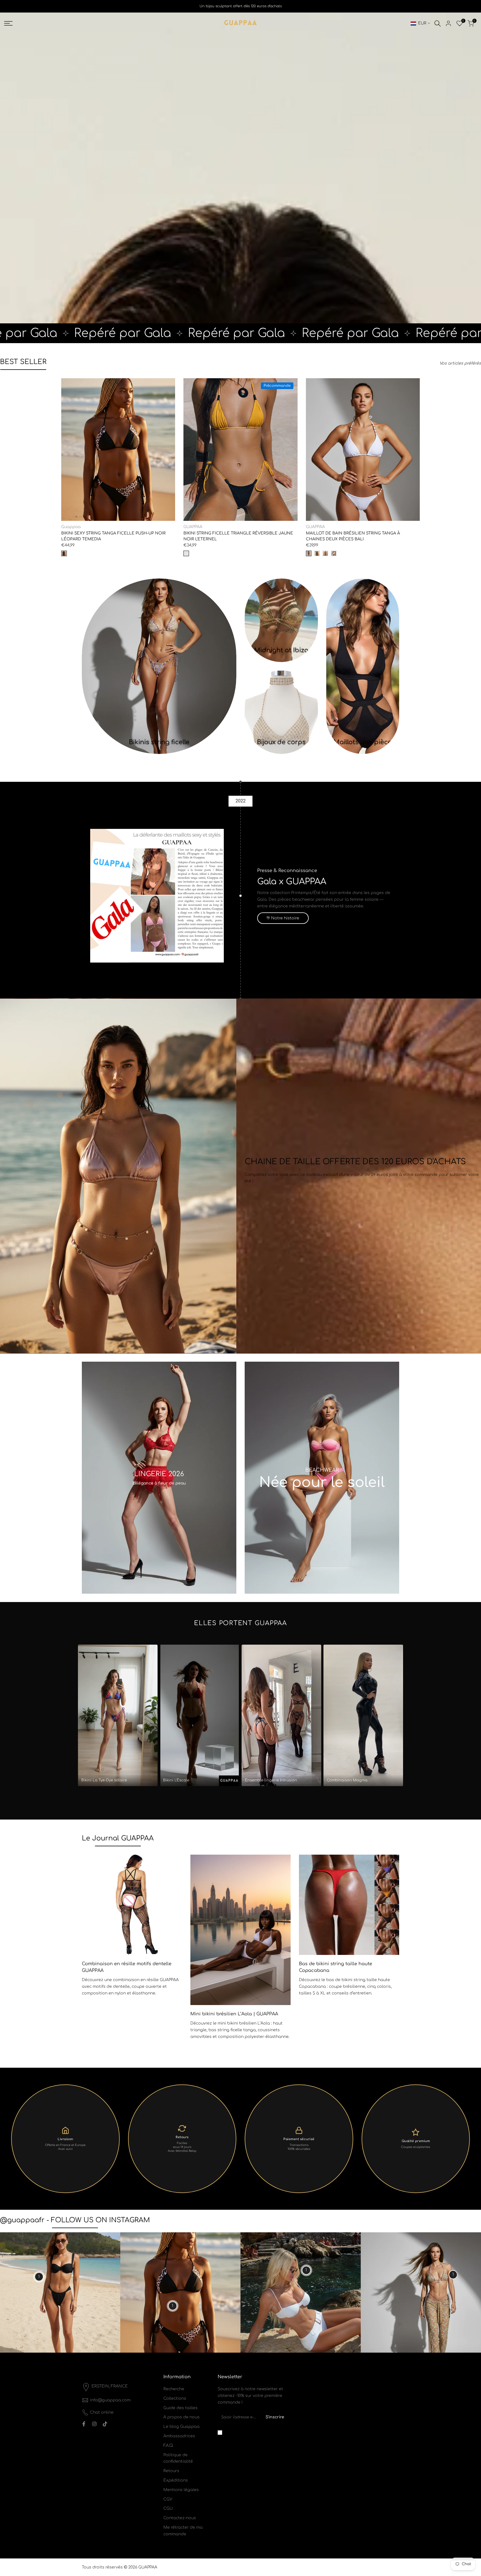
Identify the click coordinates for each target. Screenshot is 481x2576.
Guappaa (71, 527)
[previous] (95, 1930)
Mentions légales (181, 2490)
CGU (168, 2508)
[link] (159, 666)
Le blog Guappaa (181, 2427)
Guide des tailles (181, 2408)
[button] (64, 384)
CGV (168, 2499)
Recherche (174, 2389)
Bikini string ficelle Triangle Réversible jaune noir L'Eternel (238, 536)
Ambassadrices (179, 2436)
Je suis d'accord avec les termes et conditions (254, 2432)
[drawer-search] (438, 24)
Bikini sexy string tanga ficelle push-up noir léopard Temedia (113, 536)
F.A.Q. (168, 2446)
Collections (175, 2398)
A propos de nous (181, 2417)
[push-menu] (8, 23)
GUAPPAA (193, 527)
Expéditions (176, 2480)
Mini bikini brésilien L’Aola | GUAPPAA (234, 2014)
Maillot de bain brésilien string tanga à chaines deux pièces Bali (353, 536)
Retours (171, 2471)
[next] (386, 1930)
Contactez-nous (180, 2518)
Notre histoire (285, 918)
